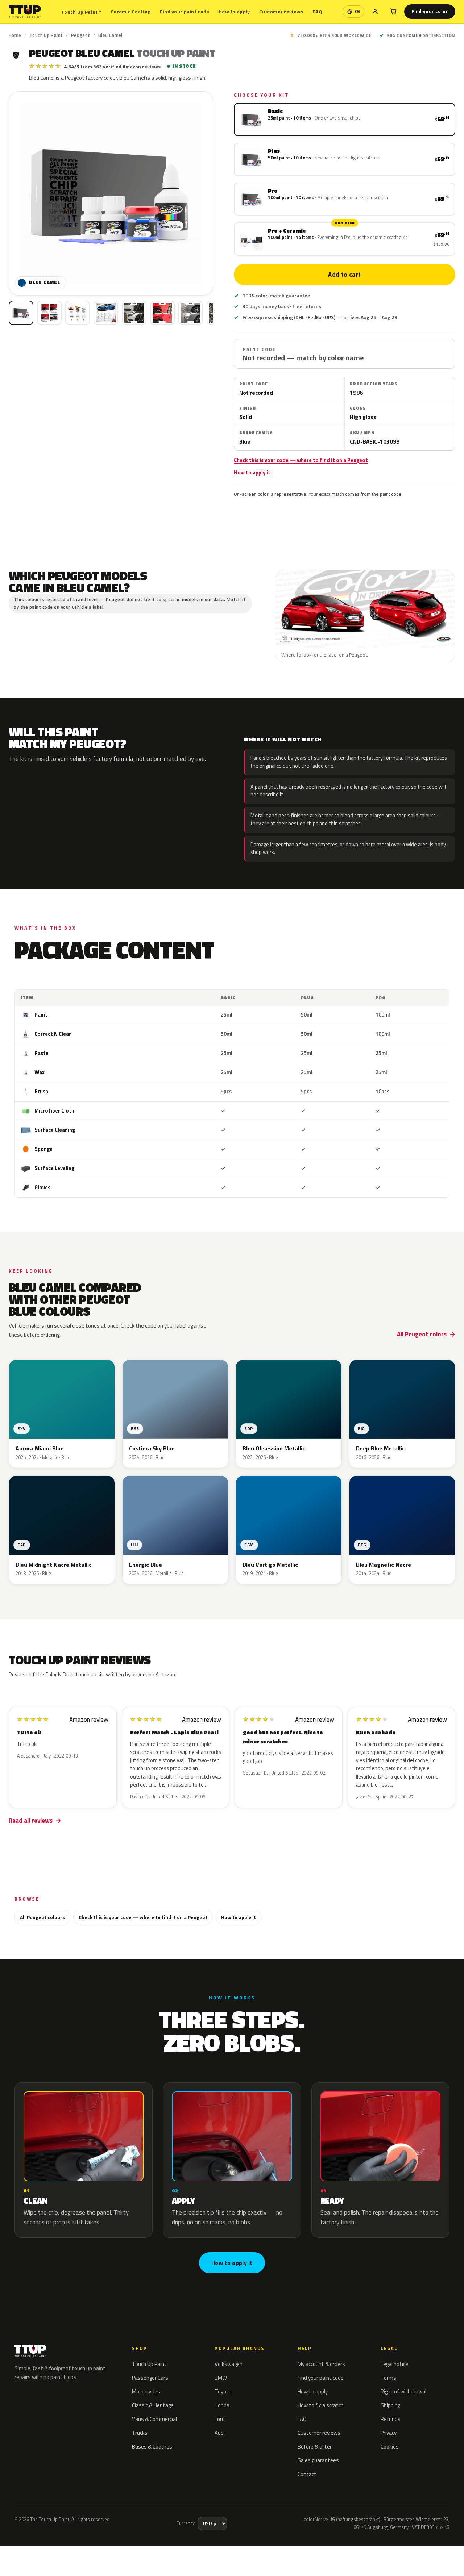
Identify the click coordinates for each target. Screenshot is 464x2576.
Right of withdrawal (403, 2391)
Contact (307, 2474)
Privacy (389, 2433)
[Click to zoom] (111, 193)
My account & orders (321, 2364)
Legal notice (394, 2364)
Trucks (140, 2433)
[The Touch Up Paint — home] (25, 12)
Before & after (315, 2447)
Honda (222, 2405)
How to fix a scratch (321, 2405)
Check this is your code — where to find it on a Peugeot (301, 460)
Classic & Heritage (153, 2405)
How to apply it (252, 473)
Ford (220, 2419)
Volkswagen (229, 2364)
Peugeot (81, 35)
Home (15, 35)
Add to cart (345, 275)
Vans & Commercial (154, 2419)
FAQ (317, 11)
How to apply (234, 11)
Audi (220, 2433)
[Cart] (393, 12)
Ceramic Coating (130, 11)
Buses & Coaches (152, 2447)
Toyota (223, 2391)
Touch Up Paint (81, 12)
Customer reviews (281, 11)
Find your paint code (185, 11)
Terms (388, 2378)
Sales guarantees (318, 2460)
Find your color (430, 11)
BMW (221, 2378)
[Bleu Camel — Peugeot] (49, 313)
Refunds (391, 2419)
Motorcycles (146, 2391)
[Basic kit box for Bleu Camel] (21, 313)
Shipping (390, 2405)
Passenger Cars (150, 2378)
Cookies (390, 2447)
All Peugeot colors (422, 1334)
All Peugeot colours (42, 1917)
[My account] (375, 12)
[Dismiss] (91, 2552)
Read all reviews (31, 1821)
